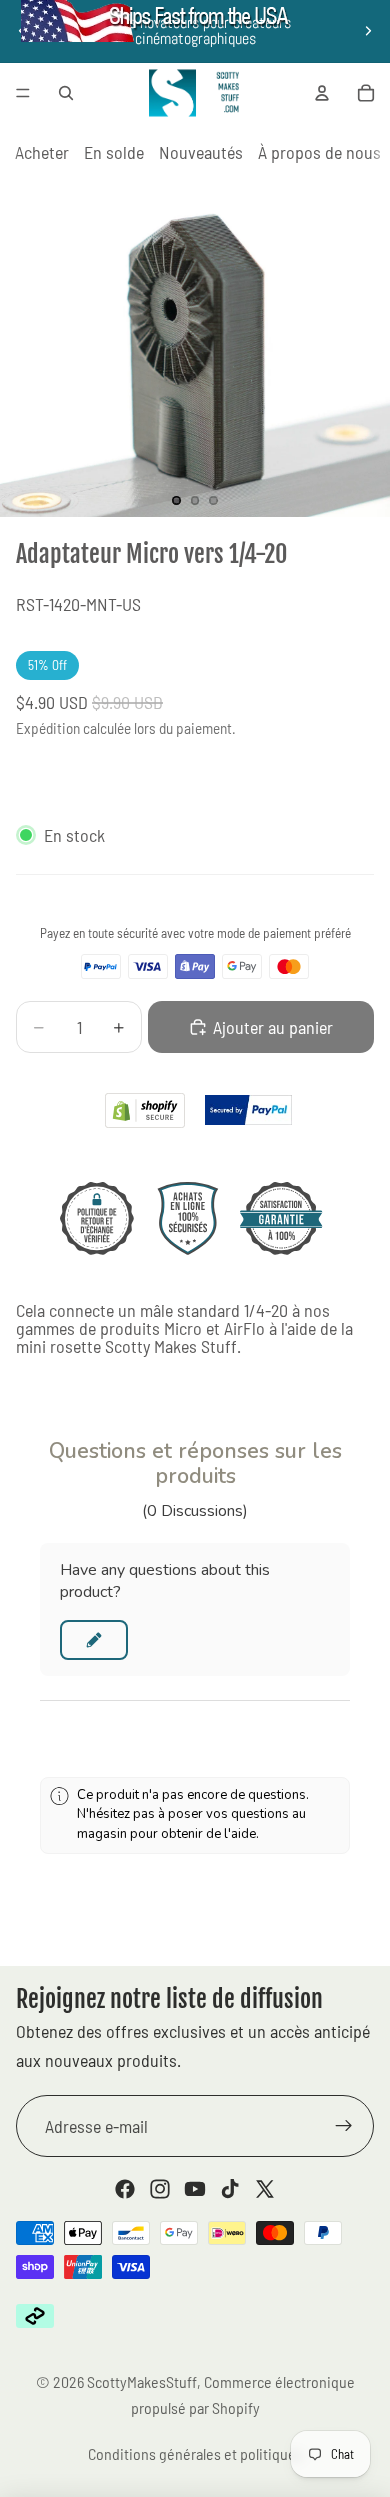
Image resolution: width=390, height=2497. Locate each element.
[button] (94, 1640)
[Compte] (322, 93)
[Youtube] (195, 2189)
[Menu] (23, 93)
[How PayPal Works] (248, 1110)
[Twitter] (265, 2189)
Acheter (42, 152)
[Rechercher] (66, 93)
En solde (114, 152)
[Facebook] (125, 2189)
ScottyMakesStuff (142, 2381)
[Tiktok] (230, 2189)
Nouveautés (201, 152)
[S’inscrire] (344, 2126)
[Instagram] (160, 2189)
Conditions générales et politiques (195, 2453)
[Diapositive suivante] (368, 31)
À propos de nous (319, 152)
